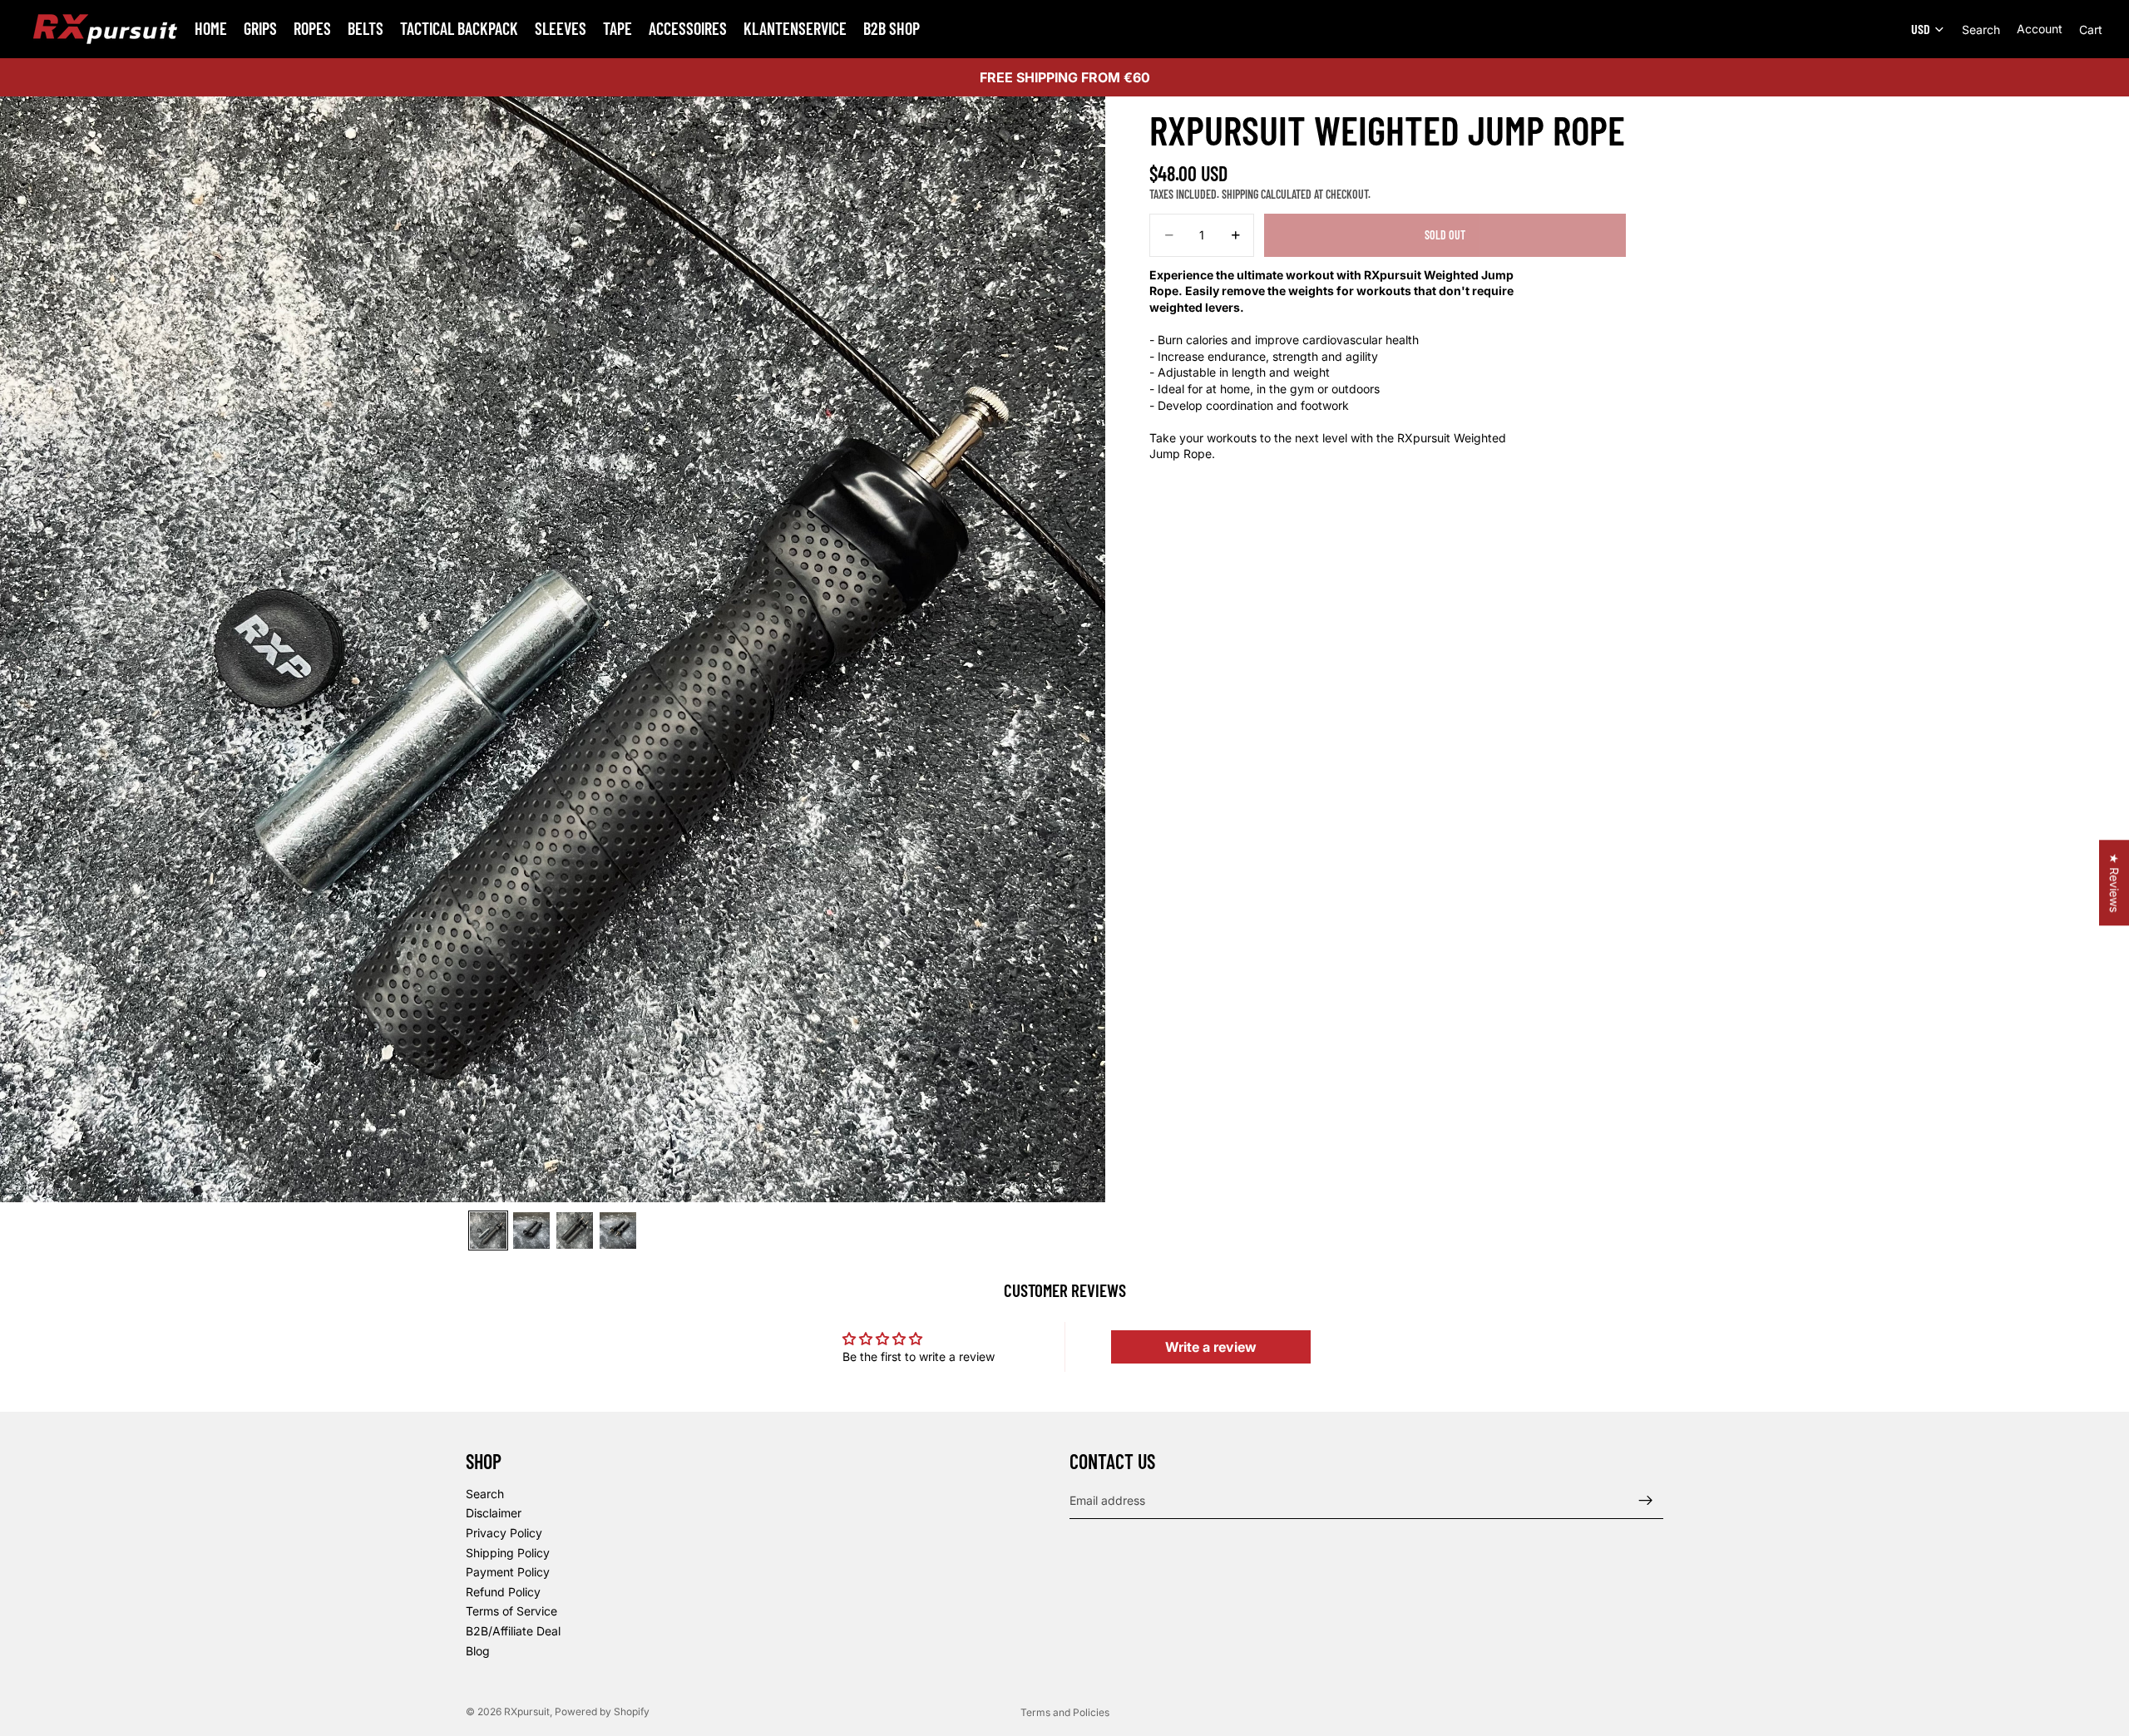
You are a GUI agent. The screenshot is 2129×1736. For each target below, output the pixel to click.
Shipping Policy (508, 1553)
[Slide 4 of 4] (618, 1230)
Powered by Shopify (602, 1711)
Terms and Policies (1065, 1712)
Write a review (1211, 1347)
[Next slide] (1087, 649)
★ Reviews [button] (2114, 883)
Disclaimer (494, 1514)
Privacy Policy (504, 1533)
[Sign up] (1646, 1501)
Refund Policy (503, 1592)
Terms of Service (511, 1611)
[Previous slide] (19, 649)
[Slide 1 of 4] (488, 1230)
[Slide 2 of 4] (531, 1230)
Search (485, 1494)
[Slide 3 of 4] (575, 1230)
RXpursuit (527, 1711)
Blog (478, 1651)
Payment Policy (508, 1572)
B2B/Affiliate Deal (513, 1631)
